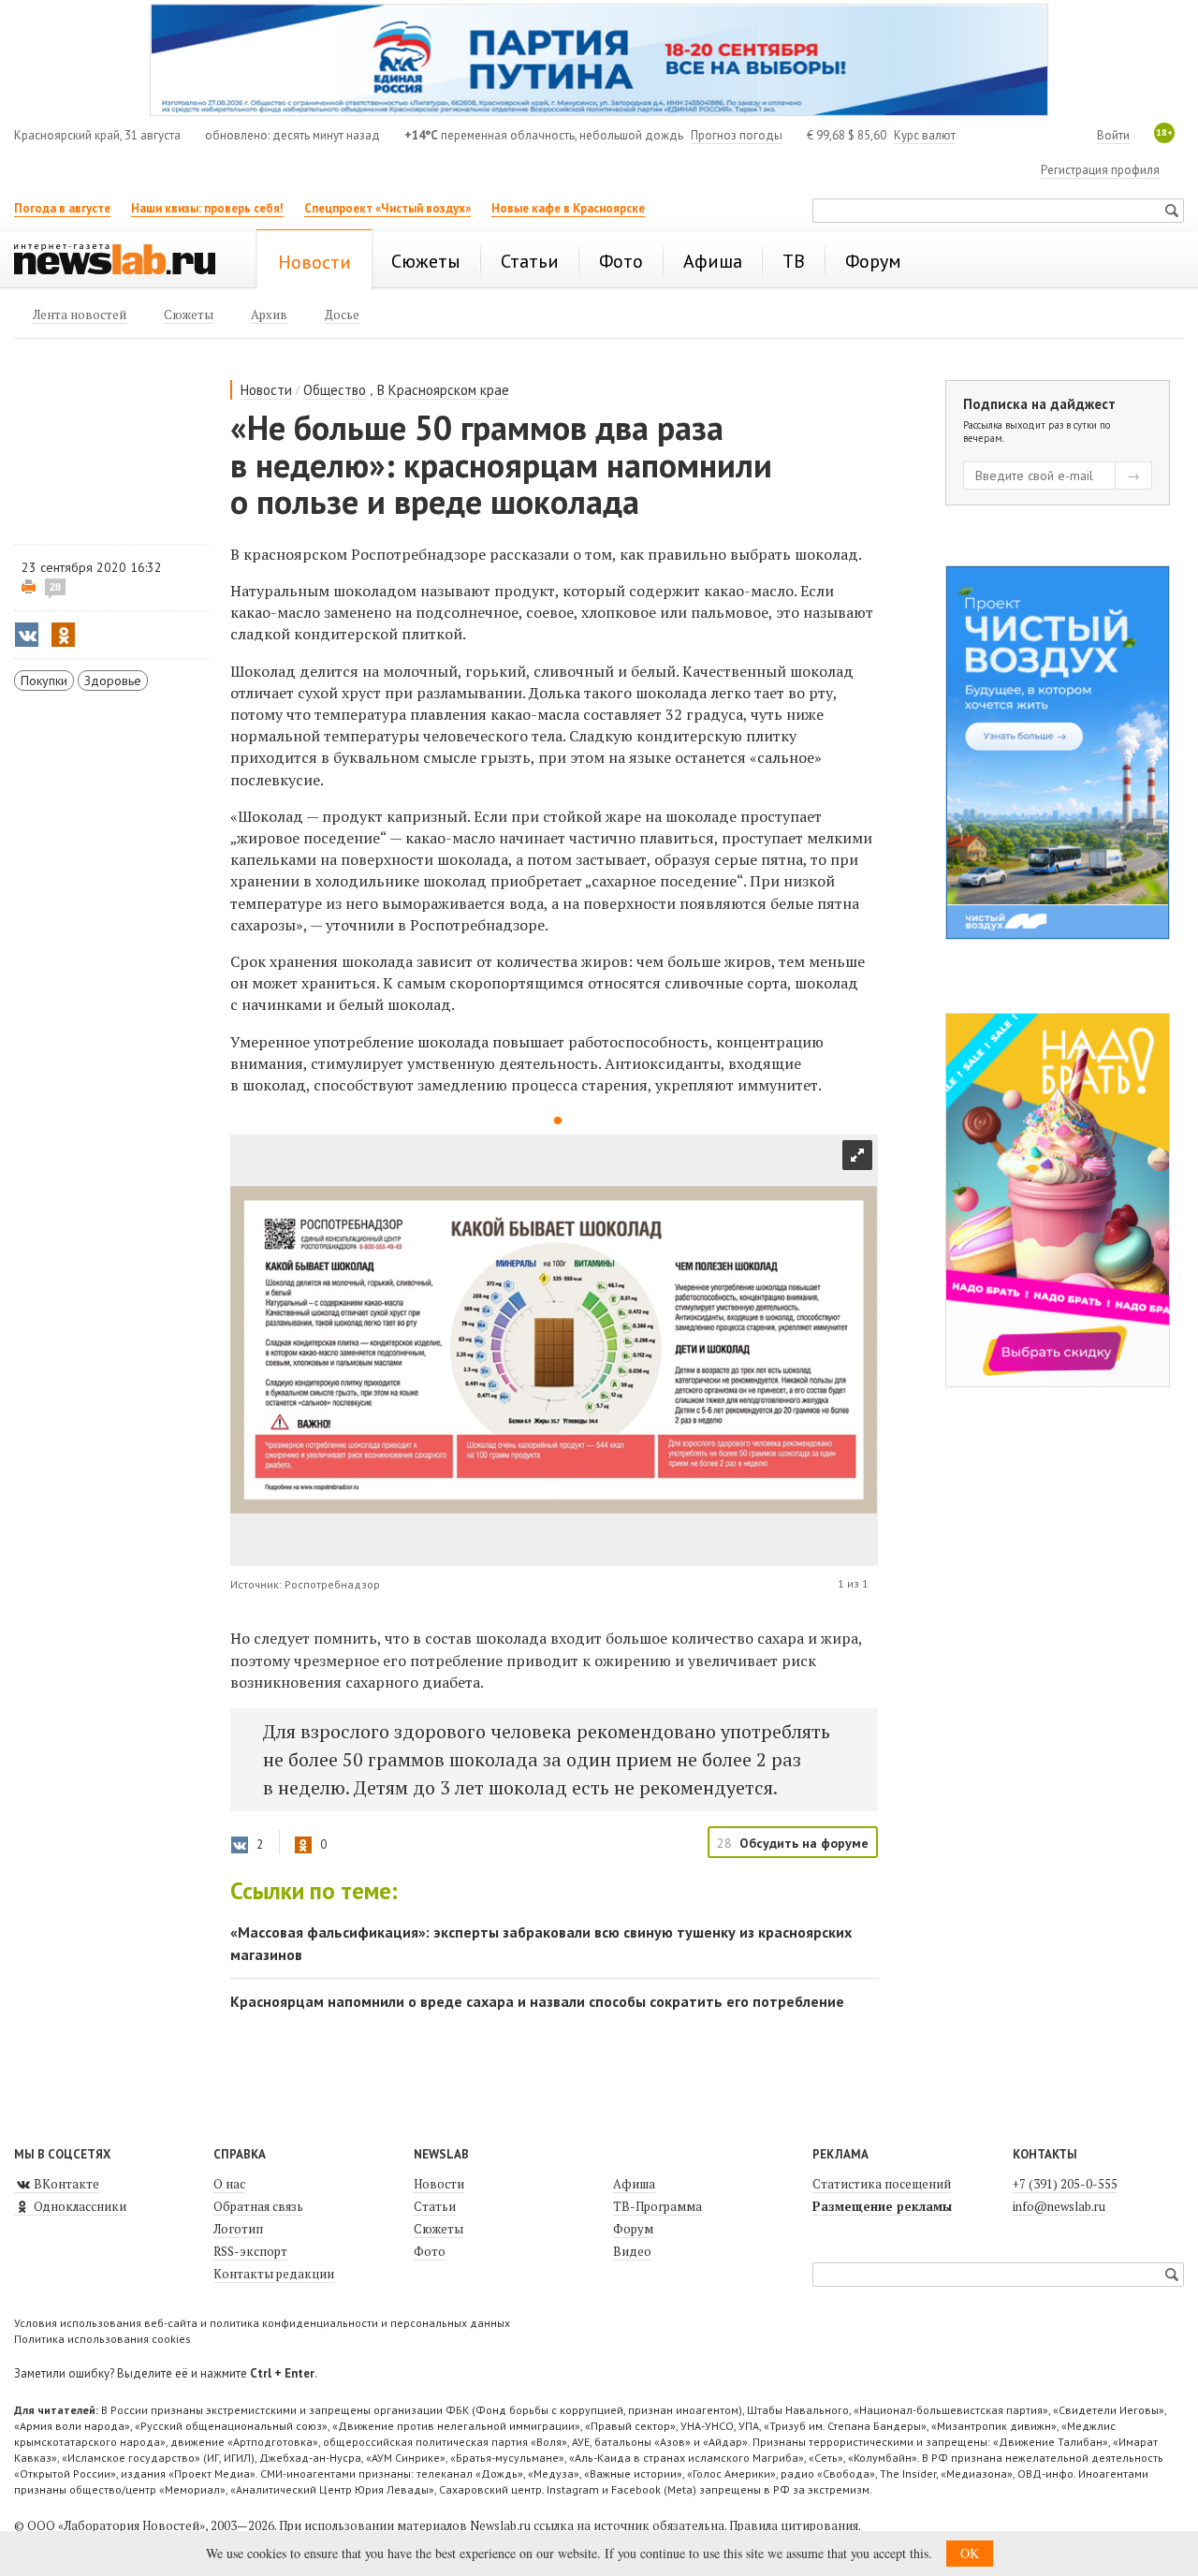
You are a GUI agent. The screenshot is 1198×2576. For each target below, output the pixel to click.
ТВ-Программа (657, 2206)
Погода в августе (62, 208)
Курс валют (925, 135)
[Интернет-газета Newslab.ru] (124, 261)
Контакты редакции (274, 2274)
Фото (430, 2251)
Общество (335, 390)
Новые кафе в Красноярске (568, 208)
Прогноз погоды (737, 135)
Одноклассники (79, 2206)
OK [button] (970, 2553)
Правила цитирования (794, 2525)
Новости (266, 390)
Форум (633, 2229)
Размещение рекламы (882, 2206)
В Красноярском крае (443, 390)
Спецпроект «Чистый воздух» (387, 208)
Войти (1113, 135)
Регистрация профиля (1100, 170)
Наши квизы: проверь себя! (207, 208)
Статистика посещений (882, 2184)
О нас (229, 2184)
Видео (632, 2251)
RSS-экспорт (250, 2251)
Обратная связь (258, 2206)
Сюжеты (438, 2229)
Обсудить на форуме (804, 1843)
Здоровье (113, 681)
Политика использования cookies (102, 2339)
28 (55, 587)
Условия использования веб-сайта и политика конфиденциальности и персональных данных (262, 2323)
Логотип (238, 2229)
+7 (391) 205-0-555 (1065, 2184)
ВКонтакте (65, 2184)
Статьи (435, 2206)
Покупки (44, 681)
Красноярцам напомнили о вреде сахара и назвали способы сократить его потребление (537, 2001)
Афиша (634, 2184)
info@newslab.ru (1059, 2206)
